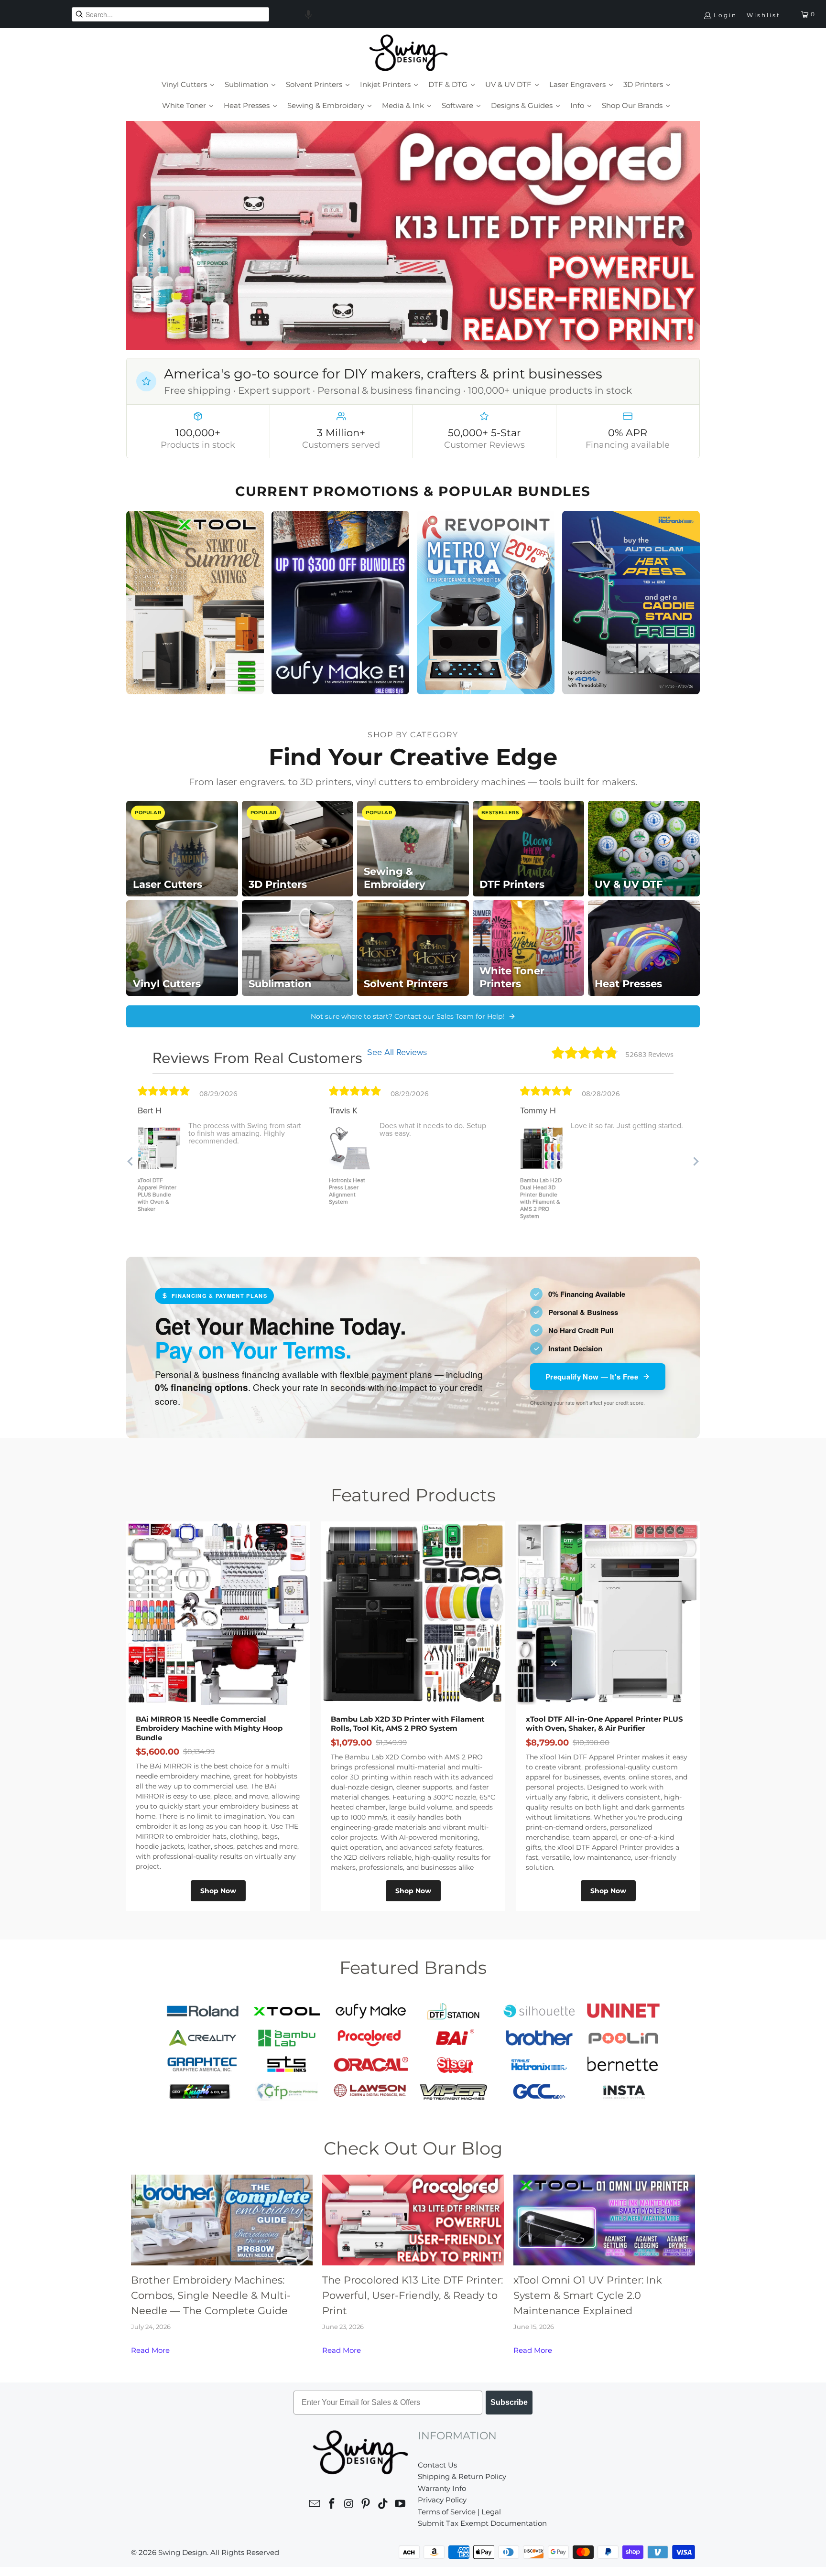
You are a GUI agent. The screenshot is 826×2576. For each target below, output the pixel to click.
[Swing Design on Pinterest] (366, 2505)
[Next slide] (682, 236)
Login (725, 15)
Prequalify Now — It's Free (592, 1377)
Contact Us (437, 2465)
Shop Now (218, 1891)
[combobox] (170, 14)
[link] (413, 236)
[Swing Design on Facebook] (332, 2505)
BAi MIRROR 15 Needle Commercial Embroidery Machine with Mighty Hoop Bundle (209, 1728)
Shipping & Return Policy (462, 2476)
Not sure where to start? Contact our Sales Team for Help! (408, 1016)
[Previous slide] (144, 236)
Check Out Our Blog (413, 2148)
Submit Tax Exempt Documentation (482, 2523)
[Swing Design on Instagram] (349, 2505)
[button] (308, 14)
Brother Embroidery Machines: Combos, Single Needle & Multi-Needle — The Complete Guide (211, 2295)
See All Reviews (397, 1052)
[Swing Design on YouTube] (400, 2505)
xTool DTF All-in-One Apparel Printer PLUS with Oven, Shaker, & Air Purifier (604, 1724)
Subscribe (509, 2402)
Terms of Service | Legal (459, 2512)
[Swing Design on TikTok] (383, 2505)
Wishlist (764, 15)
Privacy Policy (442, 2500)
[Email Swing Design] (315, 2505)
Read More (150, 2350)
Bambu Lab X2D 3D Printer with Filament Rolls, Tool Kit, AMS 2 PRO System (408, 1724)
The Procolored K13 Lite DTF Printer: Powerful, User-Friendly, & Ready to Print (413, 2295)
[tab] (402, 341)
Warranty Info (442, 2488)
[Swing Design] (408, 54)
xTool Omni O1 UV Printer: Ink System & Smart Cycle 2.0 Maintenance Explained (588, 2295)
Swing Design (183, 2552)
